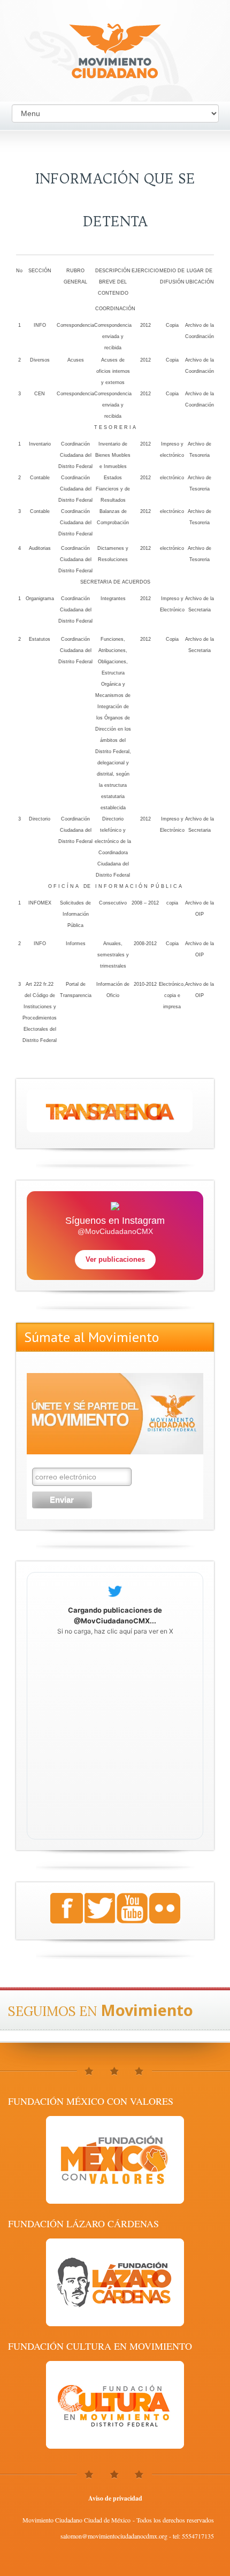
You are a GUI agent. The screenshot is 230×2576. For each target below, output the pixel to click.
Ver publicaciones (115, 1259)
